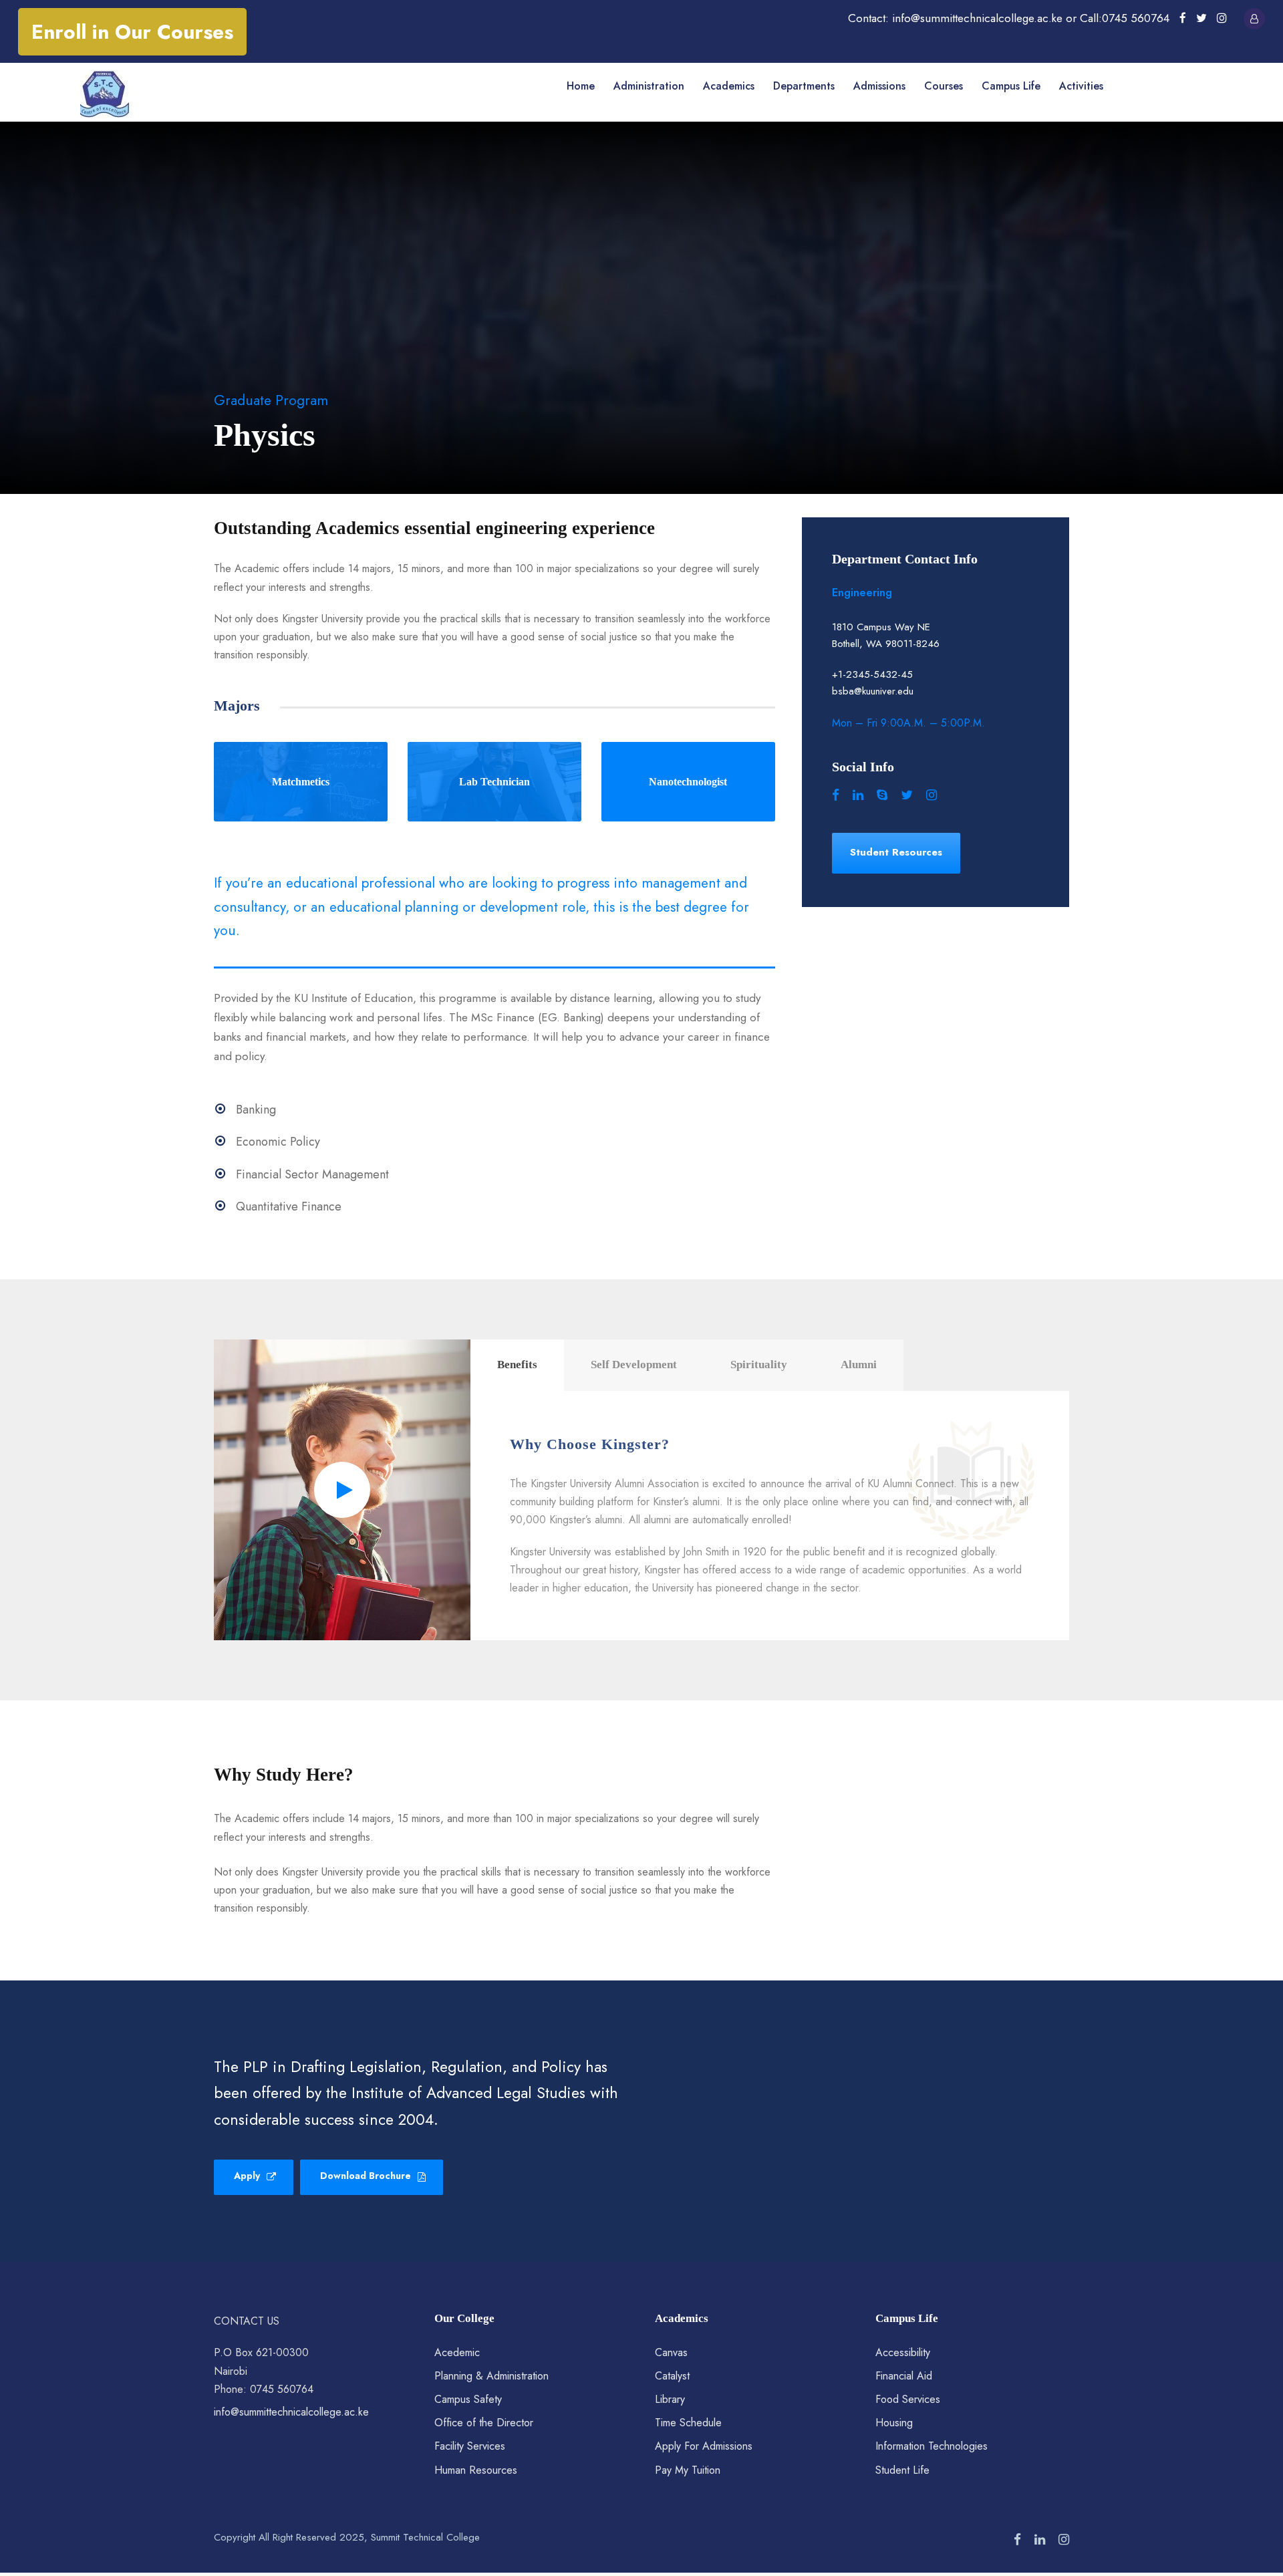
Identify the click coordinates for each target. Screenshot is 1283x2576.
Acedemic (457, 2352)
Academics (729, 86)
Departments (804, 86)
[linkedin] (858, 795)
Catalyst (672, 2376)
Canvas (671, 2352)
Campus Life (1011, 86)
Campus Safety (468, 2399)
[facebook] (1183, 18)
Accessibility (903, 2352)
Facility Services (470, 2446)
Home (581, 86)
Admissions (879, 86)
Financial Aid (904, 2376)
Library (670, 2399)
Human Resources (476, 2470)
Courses (944, 86)
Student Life (902, 2470)
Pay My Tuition (688, 2470)
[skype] (882, 795)
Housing (894, 2423)
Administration (649, 86)
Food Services (908, 2399)
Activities (1081, 86)
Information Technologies (932, 2446)
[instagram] (1222, 18)
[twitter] (1201, 18)
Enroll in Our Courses (132, 32)
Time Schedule (688, 2423)
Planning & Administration (491, 2376)
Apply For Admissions (704, 2446)
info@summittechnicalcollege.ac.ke (291, 2412)
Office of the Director (484, 2423)
